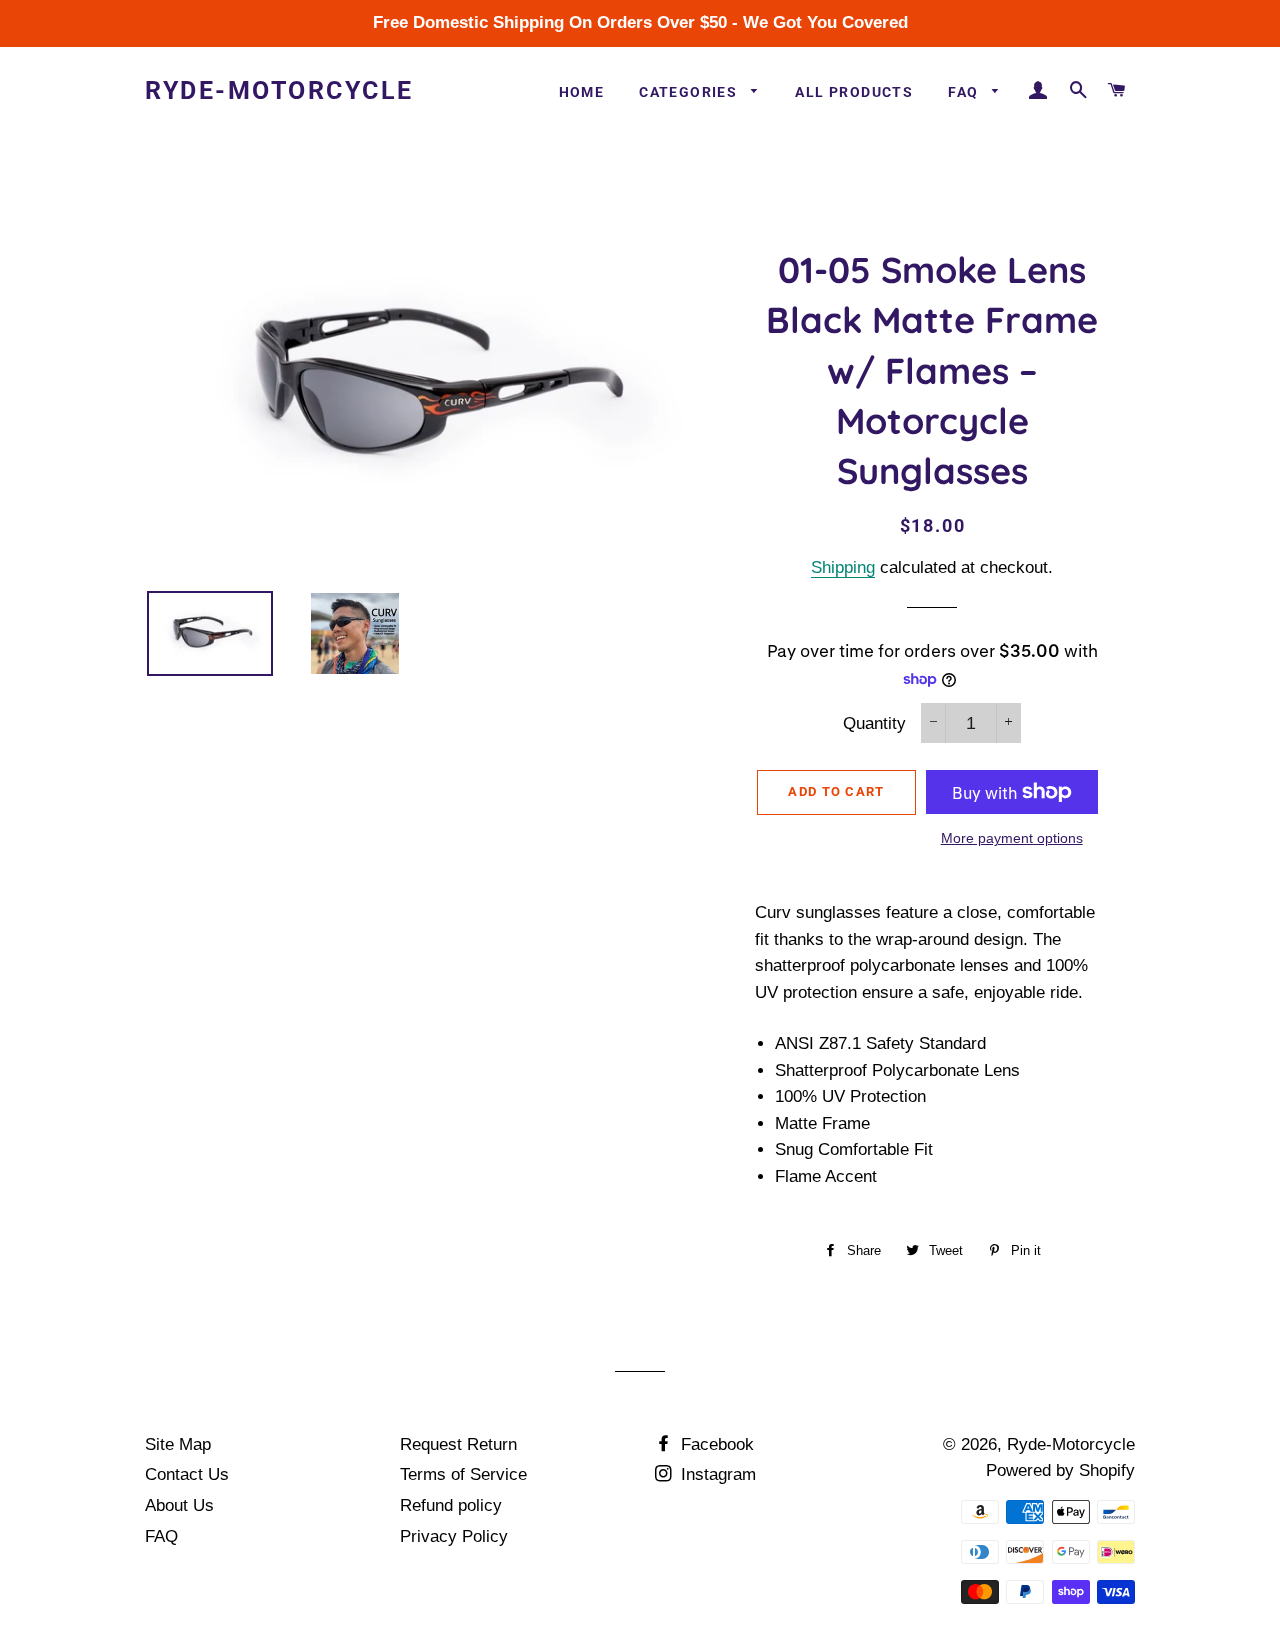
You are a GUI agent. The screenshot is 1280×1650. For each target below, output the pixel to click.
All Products (854, 92)
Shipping (843, 567)
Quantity (874, 723)
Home (582, 92)
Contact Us (187, 1474)
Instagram (716, 1474)
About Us (179, 1505)
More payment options (1012, 838)
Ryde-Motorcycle (279, 90)
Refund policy (451, 1505)
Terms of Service (463, 1474)
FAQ (965, 92)
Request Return (458, 1444)
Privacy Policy (454, 1536)
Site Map (178, 1444)
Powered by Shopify (1060, 1470)
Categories (690, 92)
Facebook (715, 1444)
